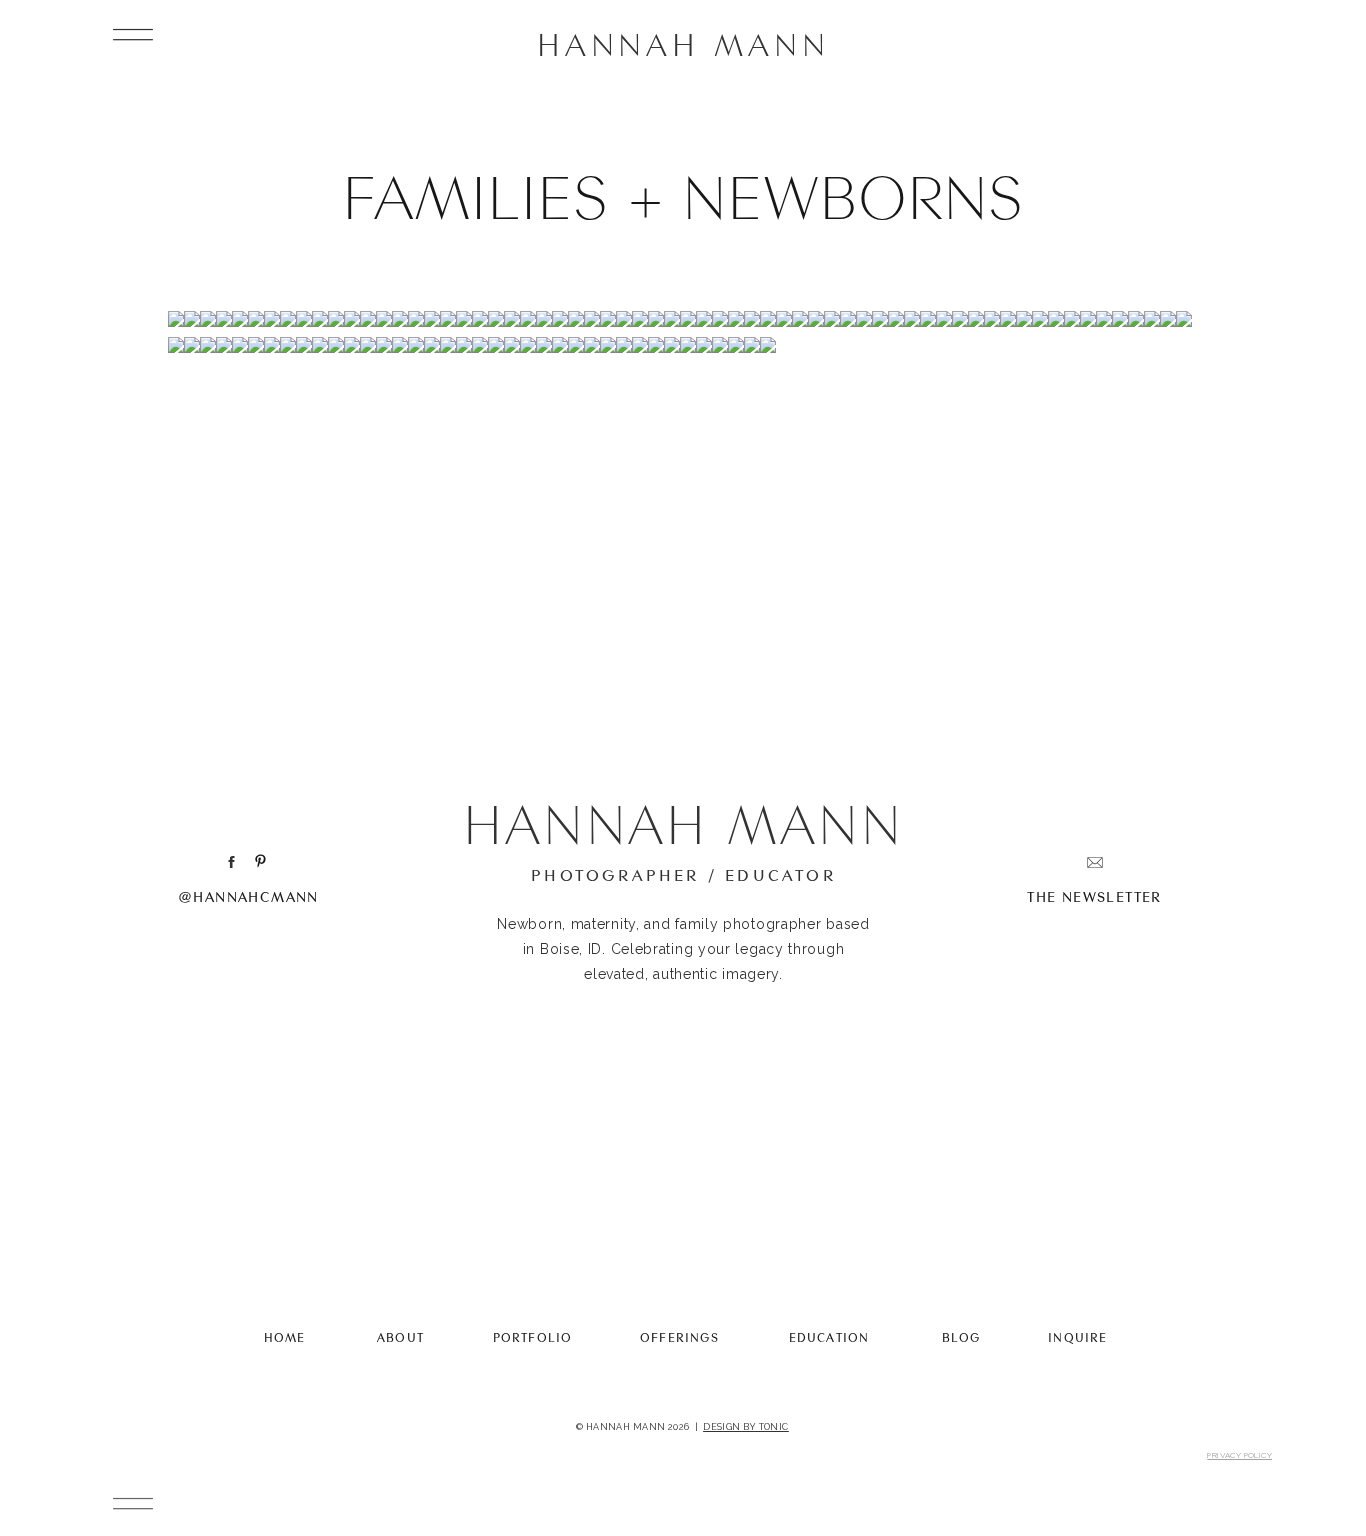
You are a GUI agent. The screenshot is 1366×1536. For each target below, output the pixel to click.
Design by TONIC (746, 1427)
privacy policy (1239, 1455)
